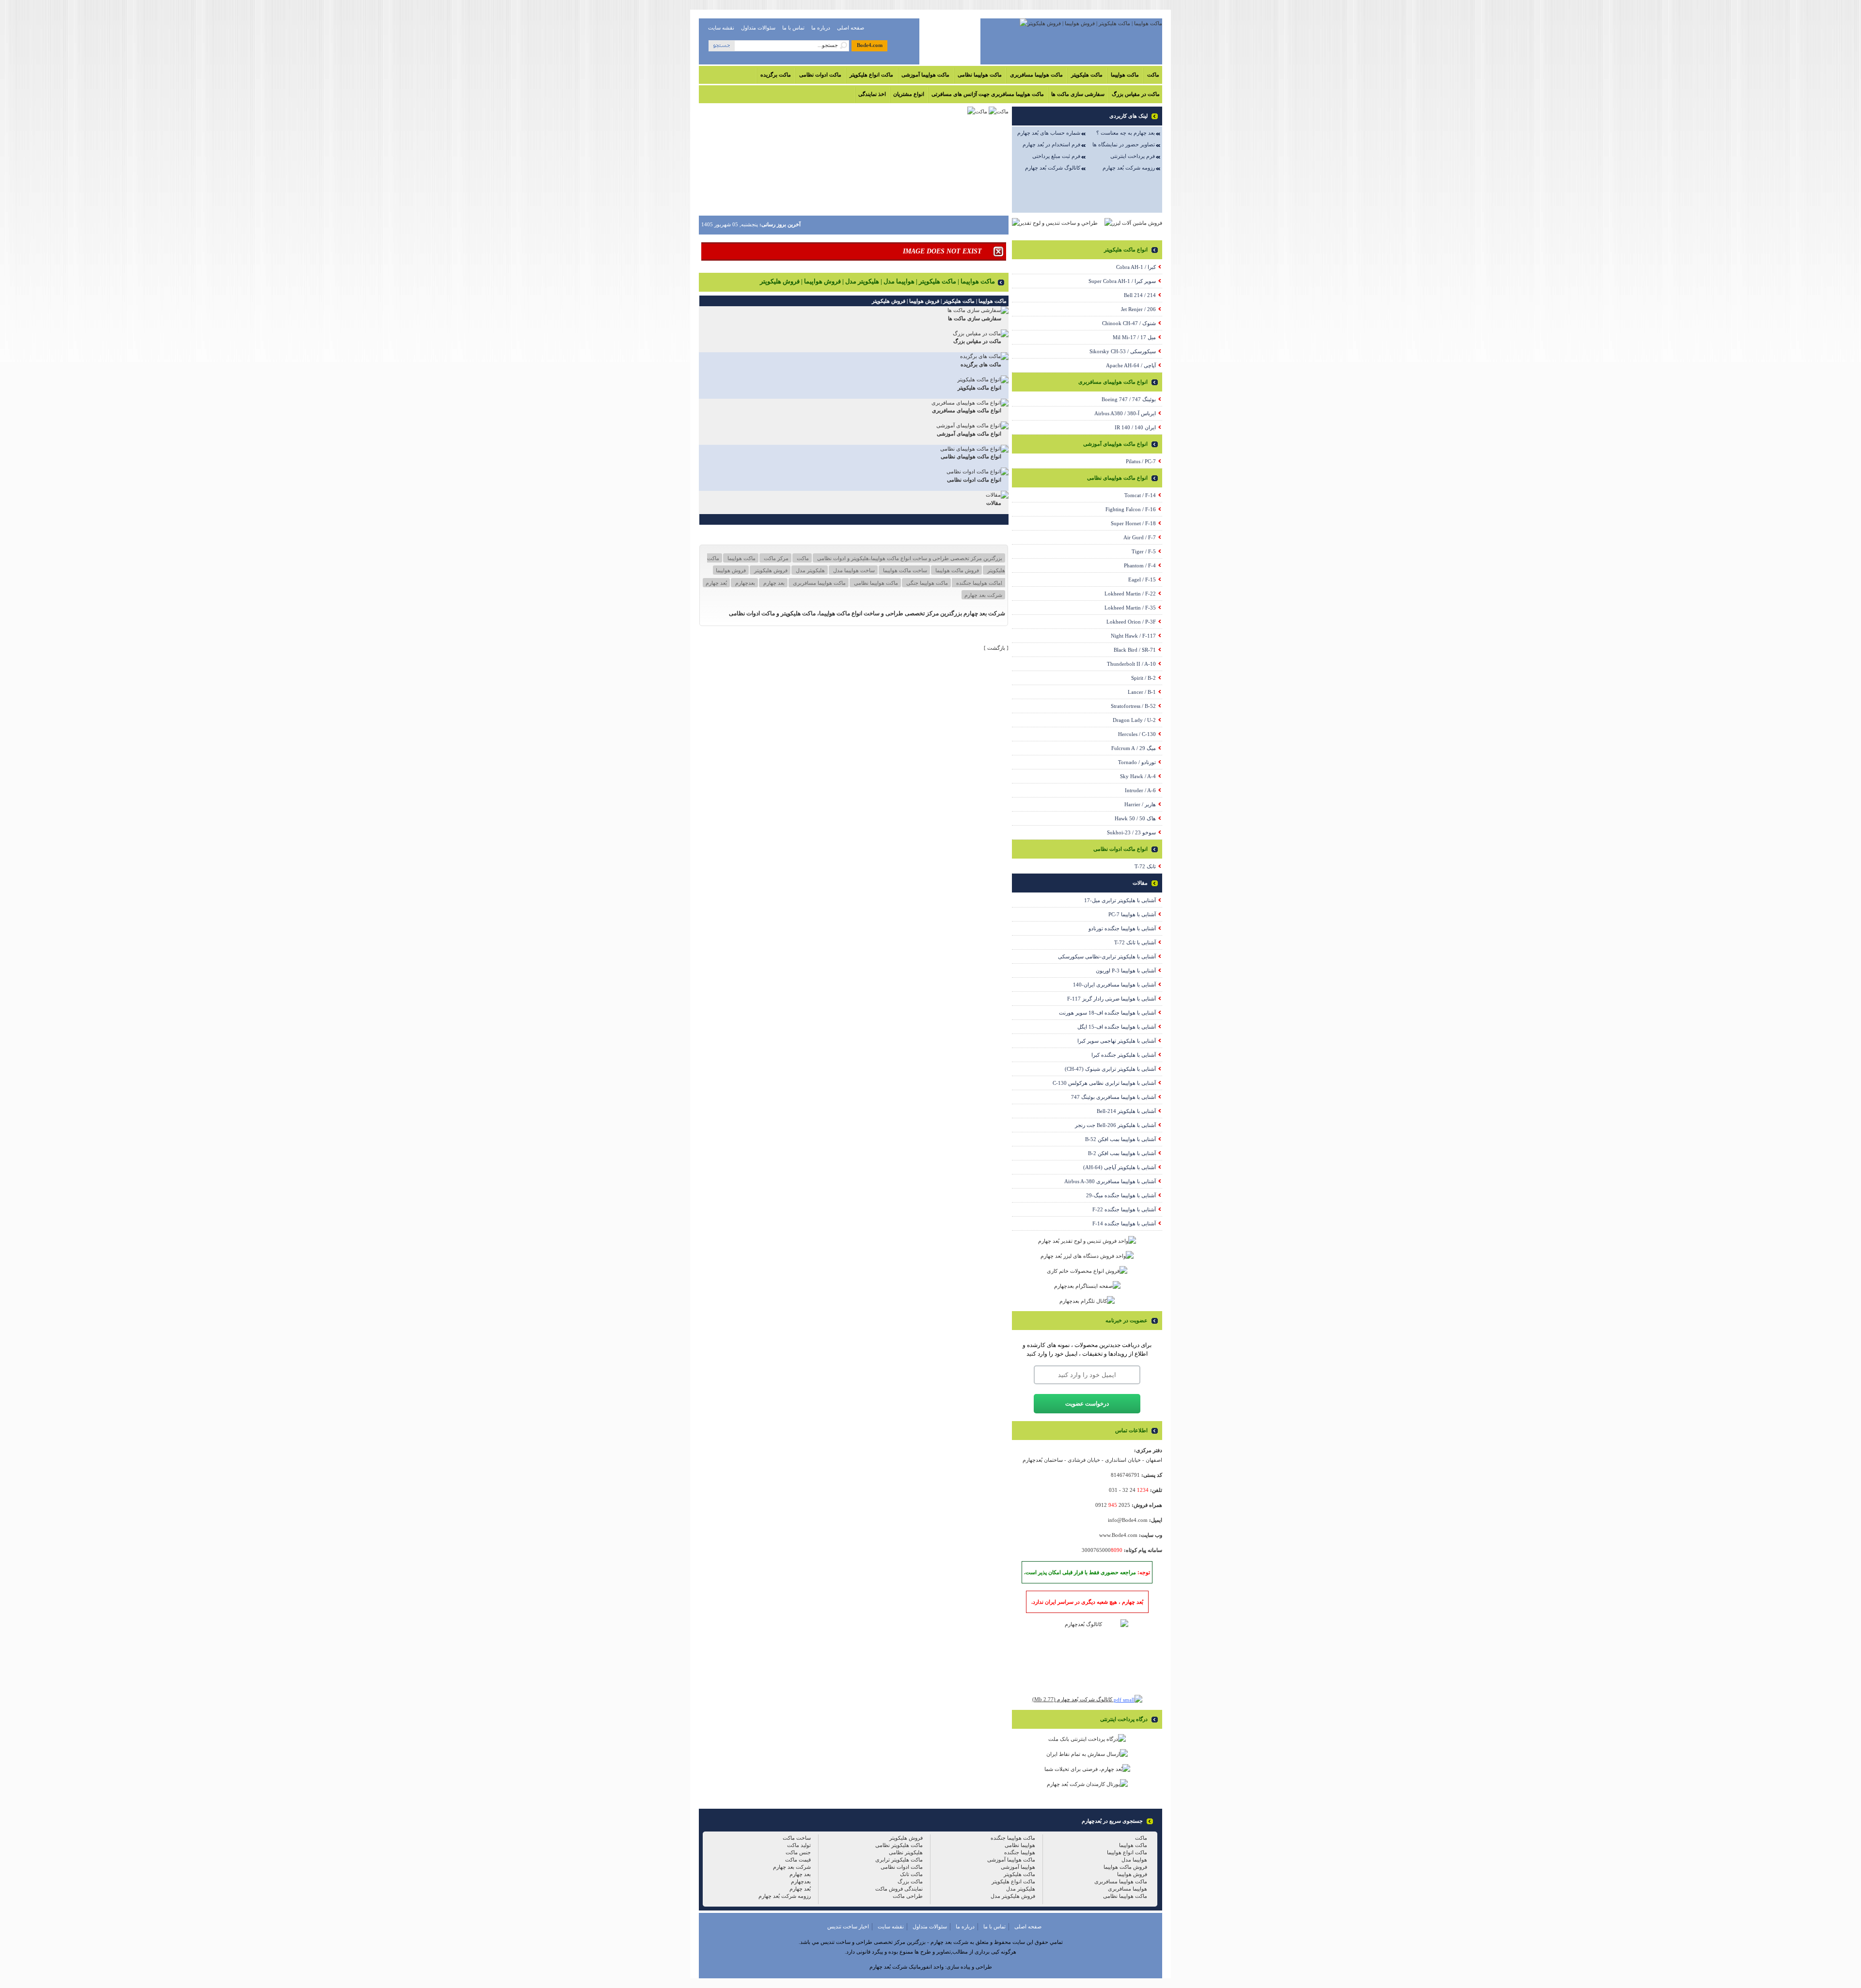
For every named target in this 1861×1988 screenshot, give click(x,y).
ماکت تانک (911, 1874)
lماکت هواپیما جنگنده (978, 583)
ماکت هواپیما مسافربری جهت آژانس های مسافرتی (988, 94)
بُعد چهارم (716, 583)
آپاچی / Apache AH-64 (1131, 365)
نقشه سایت (721, 28)
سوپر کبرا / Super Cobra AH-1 (1122, 281)
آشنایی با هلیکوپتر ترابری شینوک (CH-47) (1110, 1069)
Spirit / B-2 (1143, 678)
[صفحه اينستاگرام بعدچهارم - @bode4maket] (1087, 1286)
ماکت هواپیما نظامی (980, 75)
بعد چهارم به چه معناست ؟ (1126, 133)
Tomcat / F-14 (1140, 495)
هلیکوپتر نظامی (906, 1852)
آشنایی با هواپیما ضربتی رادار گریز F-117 (1112, 999)
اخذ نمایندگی (872, 94)
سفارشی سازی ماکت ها (1078, 94)
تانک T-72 (1145, 866)
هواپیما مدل (1134, 1860)
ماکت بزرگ (910, 1881)
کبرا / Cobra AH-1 (1136, 267)
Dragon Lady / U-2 (1134, 720)
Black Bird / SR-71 (1135, 650)
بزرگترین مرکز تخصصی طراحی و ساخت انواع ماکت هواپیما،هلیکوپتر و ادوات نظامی (909, 558)
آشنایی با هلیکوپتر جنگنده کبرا (1124, 1055)
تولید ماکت (799, 1845)
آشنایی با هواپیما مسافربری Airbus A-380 (1110, 1181)
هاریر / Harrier (1140, 804)
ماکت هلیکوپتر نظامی (899, 1845)
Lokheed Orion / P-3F (1131, 622)
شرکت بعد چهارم (983, 595)
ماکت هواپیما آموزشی (925, 75)
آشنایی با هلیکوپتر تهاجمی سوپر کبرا (1117, 1041)
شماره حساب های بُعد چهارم (1049, 133)
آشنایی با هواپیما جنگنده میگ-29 (1121, 1195)
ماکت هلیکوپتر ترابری (899, 1860)
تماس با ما (793, 28)
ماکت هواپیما (1125, 75)
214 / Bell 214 (1140, 295)
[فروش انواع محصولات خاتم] (1087, 1271)
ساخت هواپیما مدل (853, 570)
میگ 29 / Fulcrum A (1134, 748)
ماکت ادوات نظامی (820, 75)
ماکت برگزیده (776, 75)
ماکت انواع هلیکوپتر (871, 75)
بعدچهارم (744, 583)
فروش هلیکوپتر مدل (1013, 1896)
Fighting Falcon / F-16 (1131, 509)
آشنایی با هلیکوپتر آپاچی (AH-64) (1120, 1167)
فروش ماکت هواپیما (956, 570)
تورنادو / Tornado (1137, 762)
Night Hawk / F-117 (1133, 636)
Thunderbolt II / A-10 (1131, 664)
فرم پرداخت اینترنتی (1133, 156)
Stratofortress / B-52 (1133, 706)
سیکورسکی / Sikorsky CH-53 (1123, 351)
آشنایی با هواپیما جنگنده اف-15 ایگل (1117, 1027)
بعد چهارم (773, 583)
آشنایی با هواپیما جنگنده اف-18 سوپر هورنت (1107, 1013)
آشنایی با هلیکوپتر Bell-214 (1126, 1111)
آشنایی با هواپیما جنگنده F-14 (1124, 1223)
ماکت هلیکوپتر (1087, 75)
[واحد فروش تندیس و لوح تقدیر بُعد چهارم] (1087, 1241)
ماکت (1153, 75)
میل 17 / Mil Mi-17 (1134, 337)
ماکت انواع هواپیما (1127, 1852)
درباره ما (821, 28)
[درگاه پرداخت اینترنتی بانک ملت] (1087, 1739)
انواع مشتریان (909, 94)
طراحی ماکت (908, 1896)
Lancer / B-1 (1142, 692)
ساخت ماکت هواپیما (904, 570)
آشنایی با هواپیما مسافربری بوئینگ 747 (1113, 1097)
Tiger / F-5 (1144, 551)
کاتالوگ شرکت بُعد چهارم (1053, 168)
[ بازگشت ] (996, 648)
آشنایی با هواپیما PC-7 (1132, 914)
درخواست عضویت (1087, 1404)
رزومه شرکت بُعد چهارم (1129, 168)
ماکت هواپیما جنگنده (1013, 1838)
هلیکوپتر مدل (810, 570)
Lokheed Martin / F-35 (1130, 608)
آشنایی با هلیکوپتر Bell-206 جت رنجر (1115, 1125)
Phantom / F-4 (1140, 565)
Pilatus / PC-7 (1141, 461)
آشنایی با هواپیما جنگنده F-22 (1124, 1209)
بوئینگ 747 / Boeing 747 (1129, 399)
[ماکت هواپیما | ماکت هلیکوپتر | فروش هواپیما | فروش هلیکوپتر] (1091, 23)
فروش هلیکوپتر (770, 570)
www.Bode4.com (1118, 1535)
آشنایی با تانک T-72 (1135, 942)
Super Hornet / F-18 (1133, 523)
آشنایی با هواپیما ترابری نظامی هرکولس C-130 (1104, 1083)
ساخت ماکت (797, 1838)
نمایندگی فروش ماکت (899, 1889)
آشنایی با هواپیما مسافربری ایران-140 (1114, 985)
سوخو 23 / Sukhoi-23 (1131, 832)
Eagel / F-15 (1142, 579)
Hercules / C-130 (1137, 734)
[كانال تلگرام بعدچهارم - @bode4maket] (1087, 1301)
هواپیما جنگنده (1020, 1852)
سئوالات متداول (758, 28)
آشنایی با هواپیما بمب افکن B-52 (1120, 1139)
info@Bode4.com (1128, 1520)
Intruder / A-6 (1140, 790)
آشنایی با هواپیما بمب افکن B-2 (1122, 1153)
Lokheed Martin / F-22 (1130, 594)
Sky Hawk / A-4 (1138, 776)
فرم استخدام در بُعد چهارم (1051, 144)
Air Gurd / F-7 (1140, 537)
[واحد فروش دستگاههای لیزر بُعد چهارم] (1087, 1256)
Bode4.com (870, 45)
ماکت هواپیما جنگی (926, 583)
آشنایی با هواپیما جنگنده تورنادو (1122, 928)
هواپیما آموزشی (1018, 1867)
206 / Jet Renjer (1138, 309)
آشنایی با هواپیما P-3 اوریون (1126, 971)
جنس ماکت (798, 1852)
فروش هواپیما (731, 570)
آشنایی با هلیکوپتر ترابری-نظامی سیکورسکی (1107, 956)
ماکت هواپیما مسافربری (1036, 75)
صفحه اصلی (851, 28)
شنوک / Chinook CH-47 (1129, 323)
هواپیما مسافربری (1128, 1889)
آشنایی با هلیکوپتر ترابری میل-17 (1120, 900)
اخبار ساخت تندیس (848, 1926)
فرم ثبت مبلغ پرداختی (1056, 156)
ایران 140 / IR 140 (1135, 427)
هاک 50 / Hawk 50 (1135, 818)
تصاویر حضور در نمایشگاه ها (1124, 144)
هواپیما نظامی (1020, 1845)
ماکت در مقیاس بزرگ (1136, 94)
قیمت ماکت (798, 1860)
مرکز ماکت (775, 558)
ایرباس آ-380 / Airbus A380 (1125, 413)
